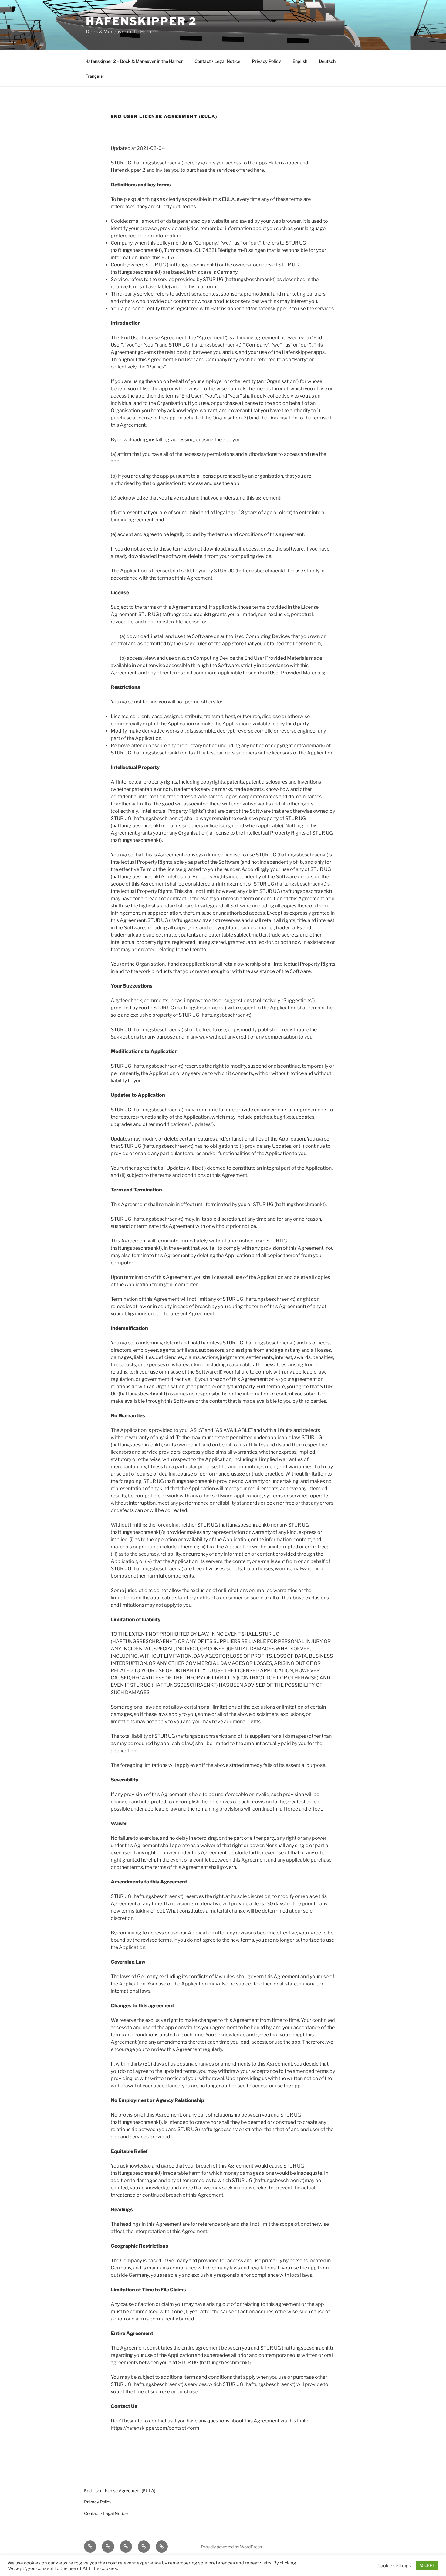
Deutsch (327, 61)
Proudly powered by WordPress (231, 2547)
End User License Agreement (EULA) (120, 2491)
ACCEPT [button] (427, 2565)
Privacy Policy (266, 61)
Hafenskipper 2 (141, 21)
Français (94, 76)
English (300, 61)
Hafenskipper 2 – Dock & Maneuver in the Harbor (134, 61)
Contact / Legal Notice (217, 61)
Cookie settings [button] (394, 2566)
